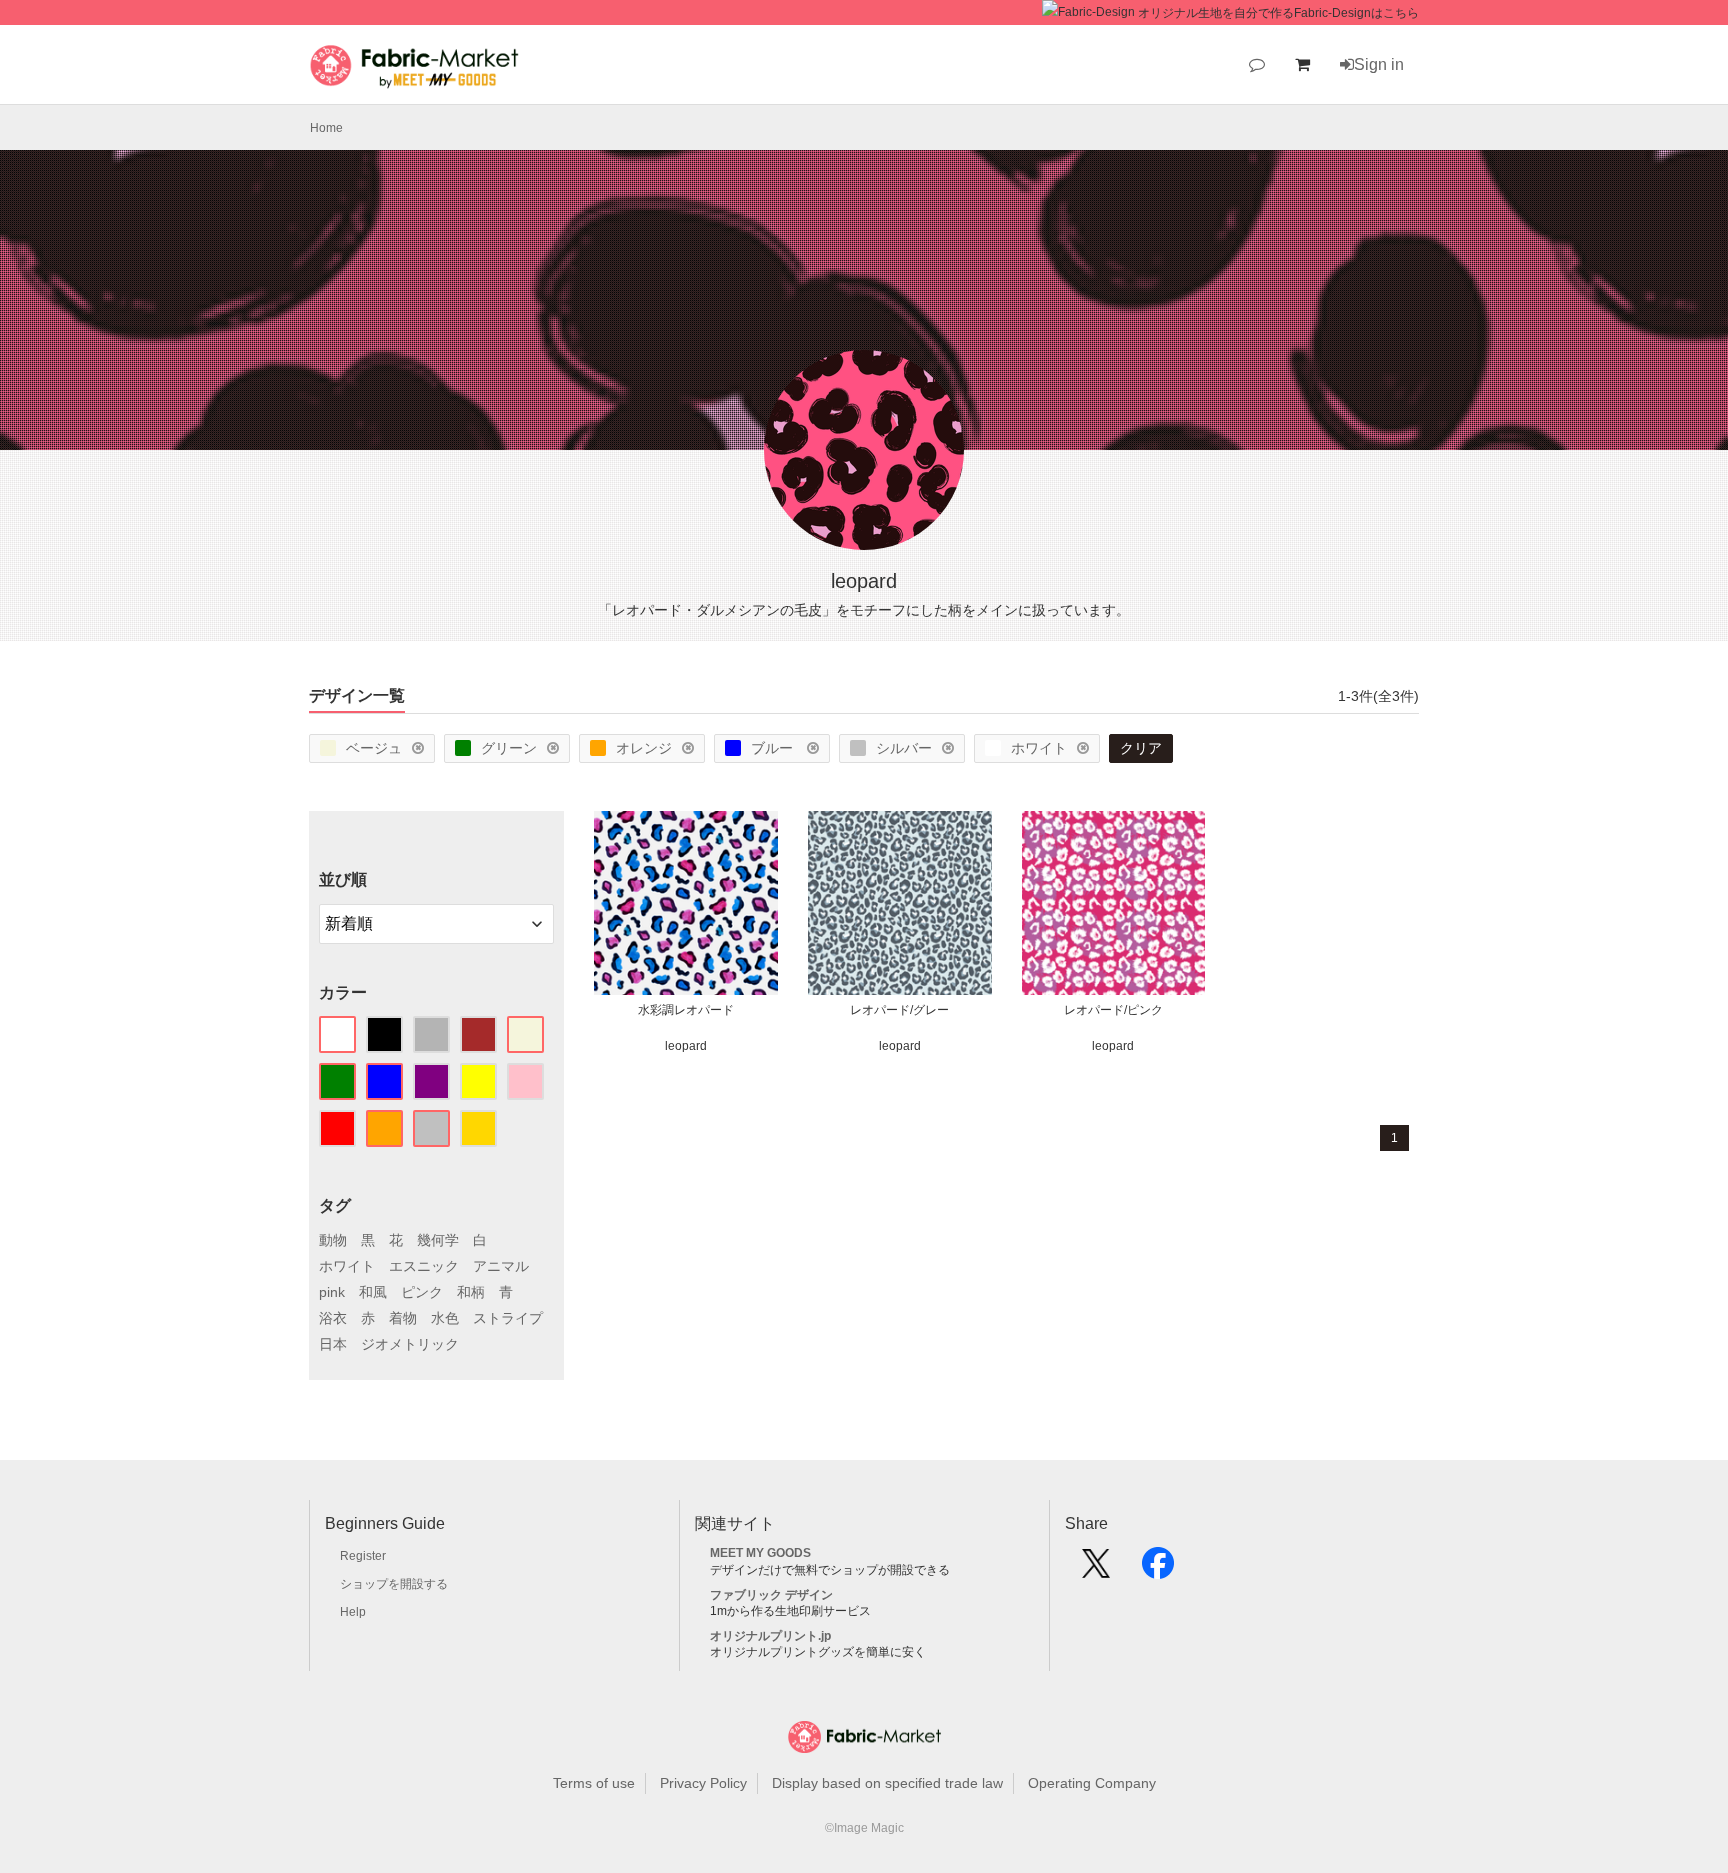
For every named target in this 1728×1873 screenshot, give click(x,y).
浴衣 (333, 1318)
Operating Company (1092, 1783)
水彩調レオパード (686, 1010)
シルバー (904, 748)
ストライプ (508, 1318)
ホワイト (1039, 748)
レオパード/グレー (899, 1010)
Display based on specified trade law (887, 1783)
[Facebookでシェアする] (1158, 1570)
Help (353, 1612)
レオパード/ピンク (1113, 1010)
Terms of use (594, 1783)
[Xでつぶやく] (1096, 1570)
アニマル (501, 1266)
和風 (373, 1292)
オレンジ (644, 748)
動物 (333, 1240)
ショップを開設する (394, 1584)
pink (332, 1292)
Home (326, 128)
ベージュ (374, 748)
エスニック (424, 1266)
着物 (403, 1318)
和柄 (471, 1292)
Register (363, 1556)
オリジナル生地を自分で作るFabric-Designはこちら (1278, 13)
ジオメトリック (410, 1344)
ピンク (422, 1292)
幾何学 (438, 1240)
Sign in (1379, 64)
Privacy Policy (703, 1783)
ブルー (774, 748)
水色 (445, 1318)
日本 (333, 1344)
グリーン (509, 748)
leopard (686, 1046)
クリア (1141, 748)
